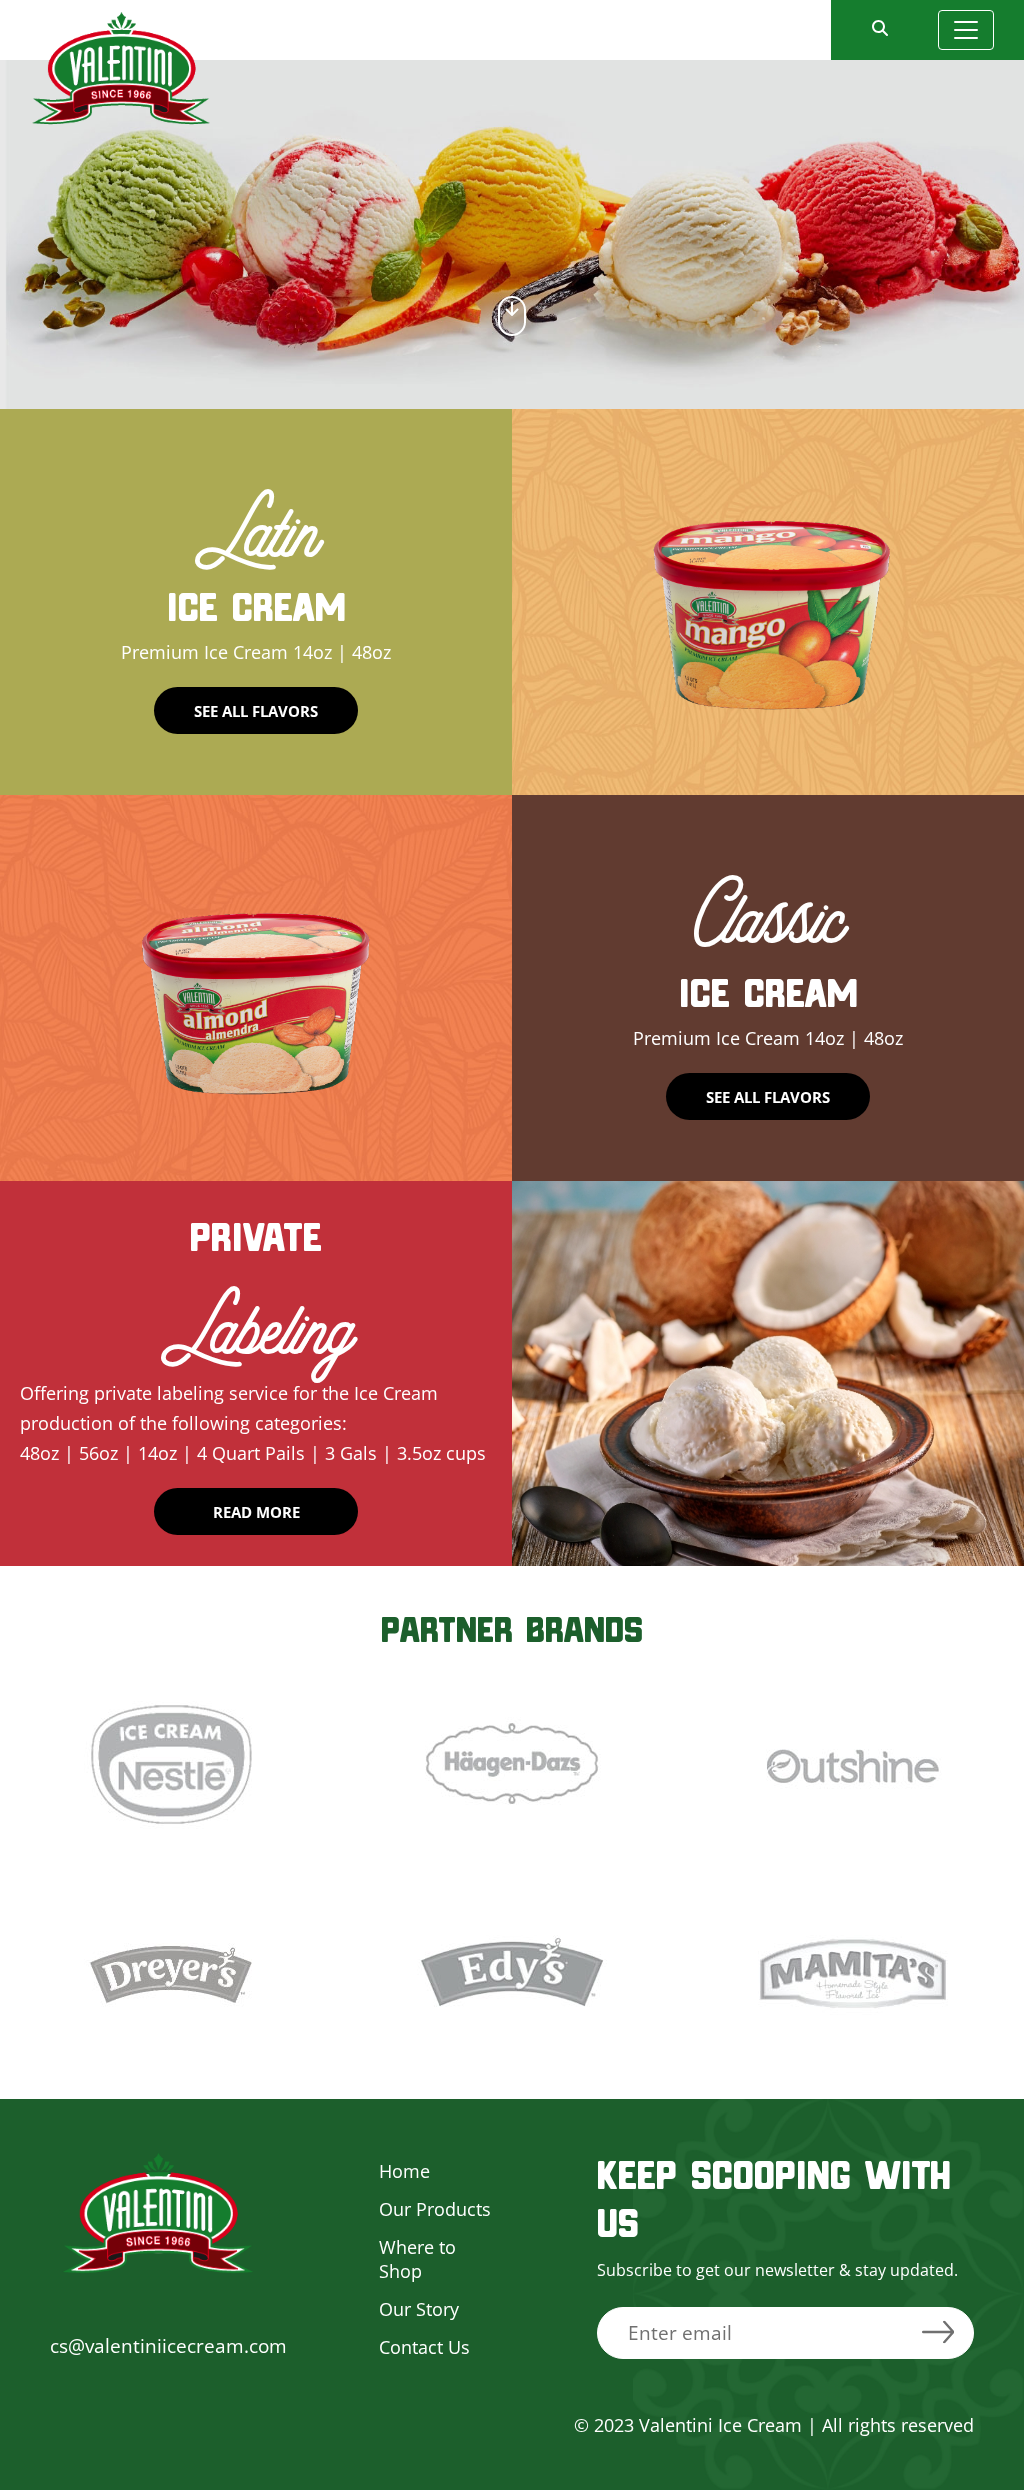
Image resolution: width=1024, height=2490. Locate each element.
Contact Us (424, 2347)
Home (404, 2171)
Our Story (419, 2309)
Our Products (435, 2209)
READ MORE (256, 1512)
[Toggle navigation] (966, 30)
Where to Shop (417, 2259)
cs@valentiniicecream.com (168, 2346)
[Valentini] (121, 66)
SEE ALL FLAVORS (256, 711)
